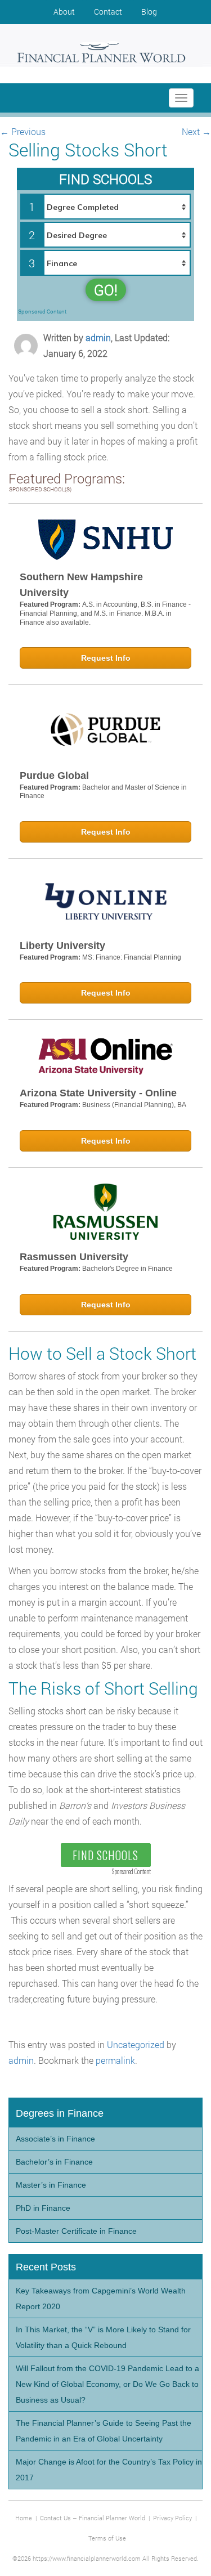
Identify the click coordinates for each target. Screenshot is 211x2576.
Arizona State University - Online (98, 1093)
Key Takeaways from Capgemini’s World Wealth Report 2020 (101, 2299)
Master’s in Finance (51, 2185)
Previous (23, 131)
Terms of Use (107, 2538)
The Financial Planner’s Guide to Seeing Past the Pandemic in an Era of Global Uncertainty (104, 2431)
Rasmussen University (74, 1257)
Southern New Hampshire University (81, 585)
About (64, 12)
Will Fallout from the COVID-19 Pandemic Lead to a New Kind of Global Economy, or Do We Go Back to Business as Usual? (107, 2384)
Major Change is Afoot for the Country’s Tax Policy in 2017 (109, 2470)
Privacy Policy (172, 2518)
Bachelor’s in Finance (54, 2162)
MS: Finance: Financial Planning (132, 957)
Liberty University (62, 946)
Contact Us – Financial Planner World (93, 2518)
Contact (108, 12)
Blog (149, 12)
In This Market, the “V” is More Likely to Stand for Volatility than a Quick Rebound (103, 2337)
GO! (106, 290)
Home (24, 2518)
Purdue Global (54, 776)
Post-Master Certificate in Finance (76, 2231)
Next (196, 131)
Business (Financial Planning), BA (134, 1105)
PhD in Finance (43, 2208)
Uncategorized (136, 2044)
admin (98, 337)
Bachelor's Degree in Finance (127, 1269)
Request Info (106, 658)
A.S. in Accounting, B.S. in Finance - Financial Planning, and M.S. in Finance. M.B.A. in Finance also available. (105, 613)
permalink (115, 2060)
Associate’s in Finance (55, 2139)
